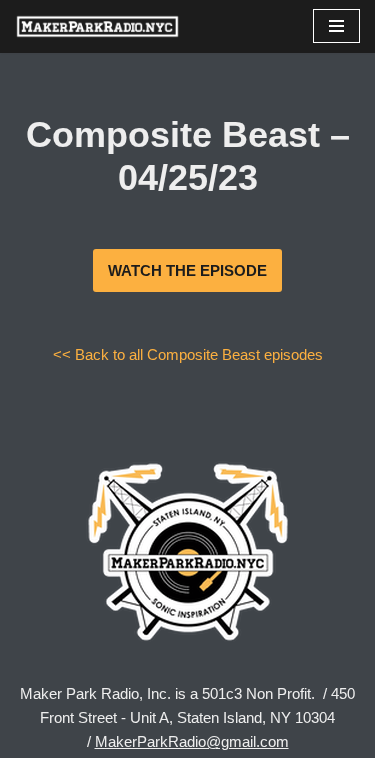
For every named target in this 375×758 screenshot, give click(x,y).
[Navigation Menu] (336, 26)
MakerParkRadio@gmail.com (192, 741)
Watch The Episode (187, 270)
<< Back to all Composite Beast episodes (188, 354)
